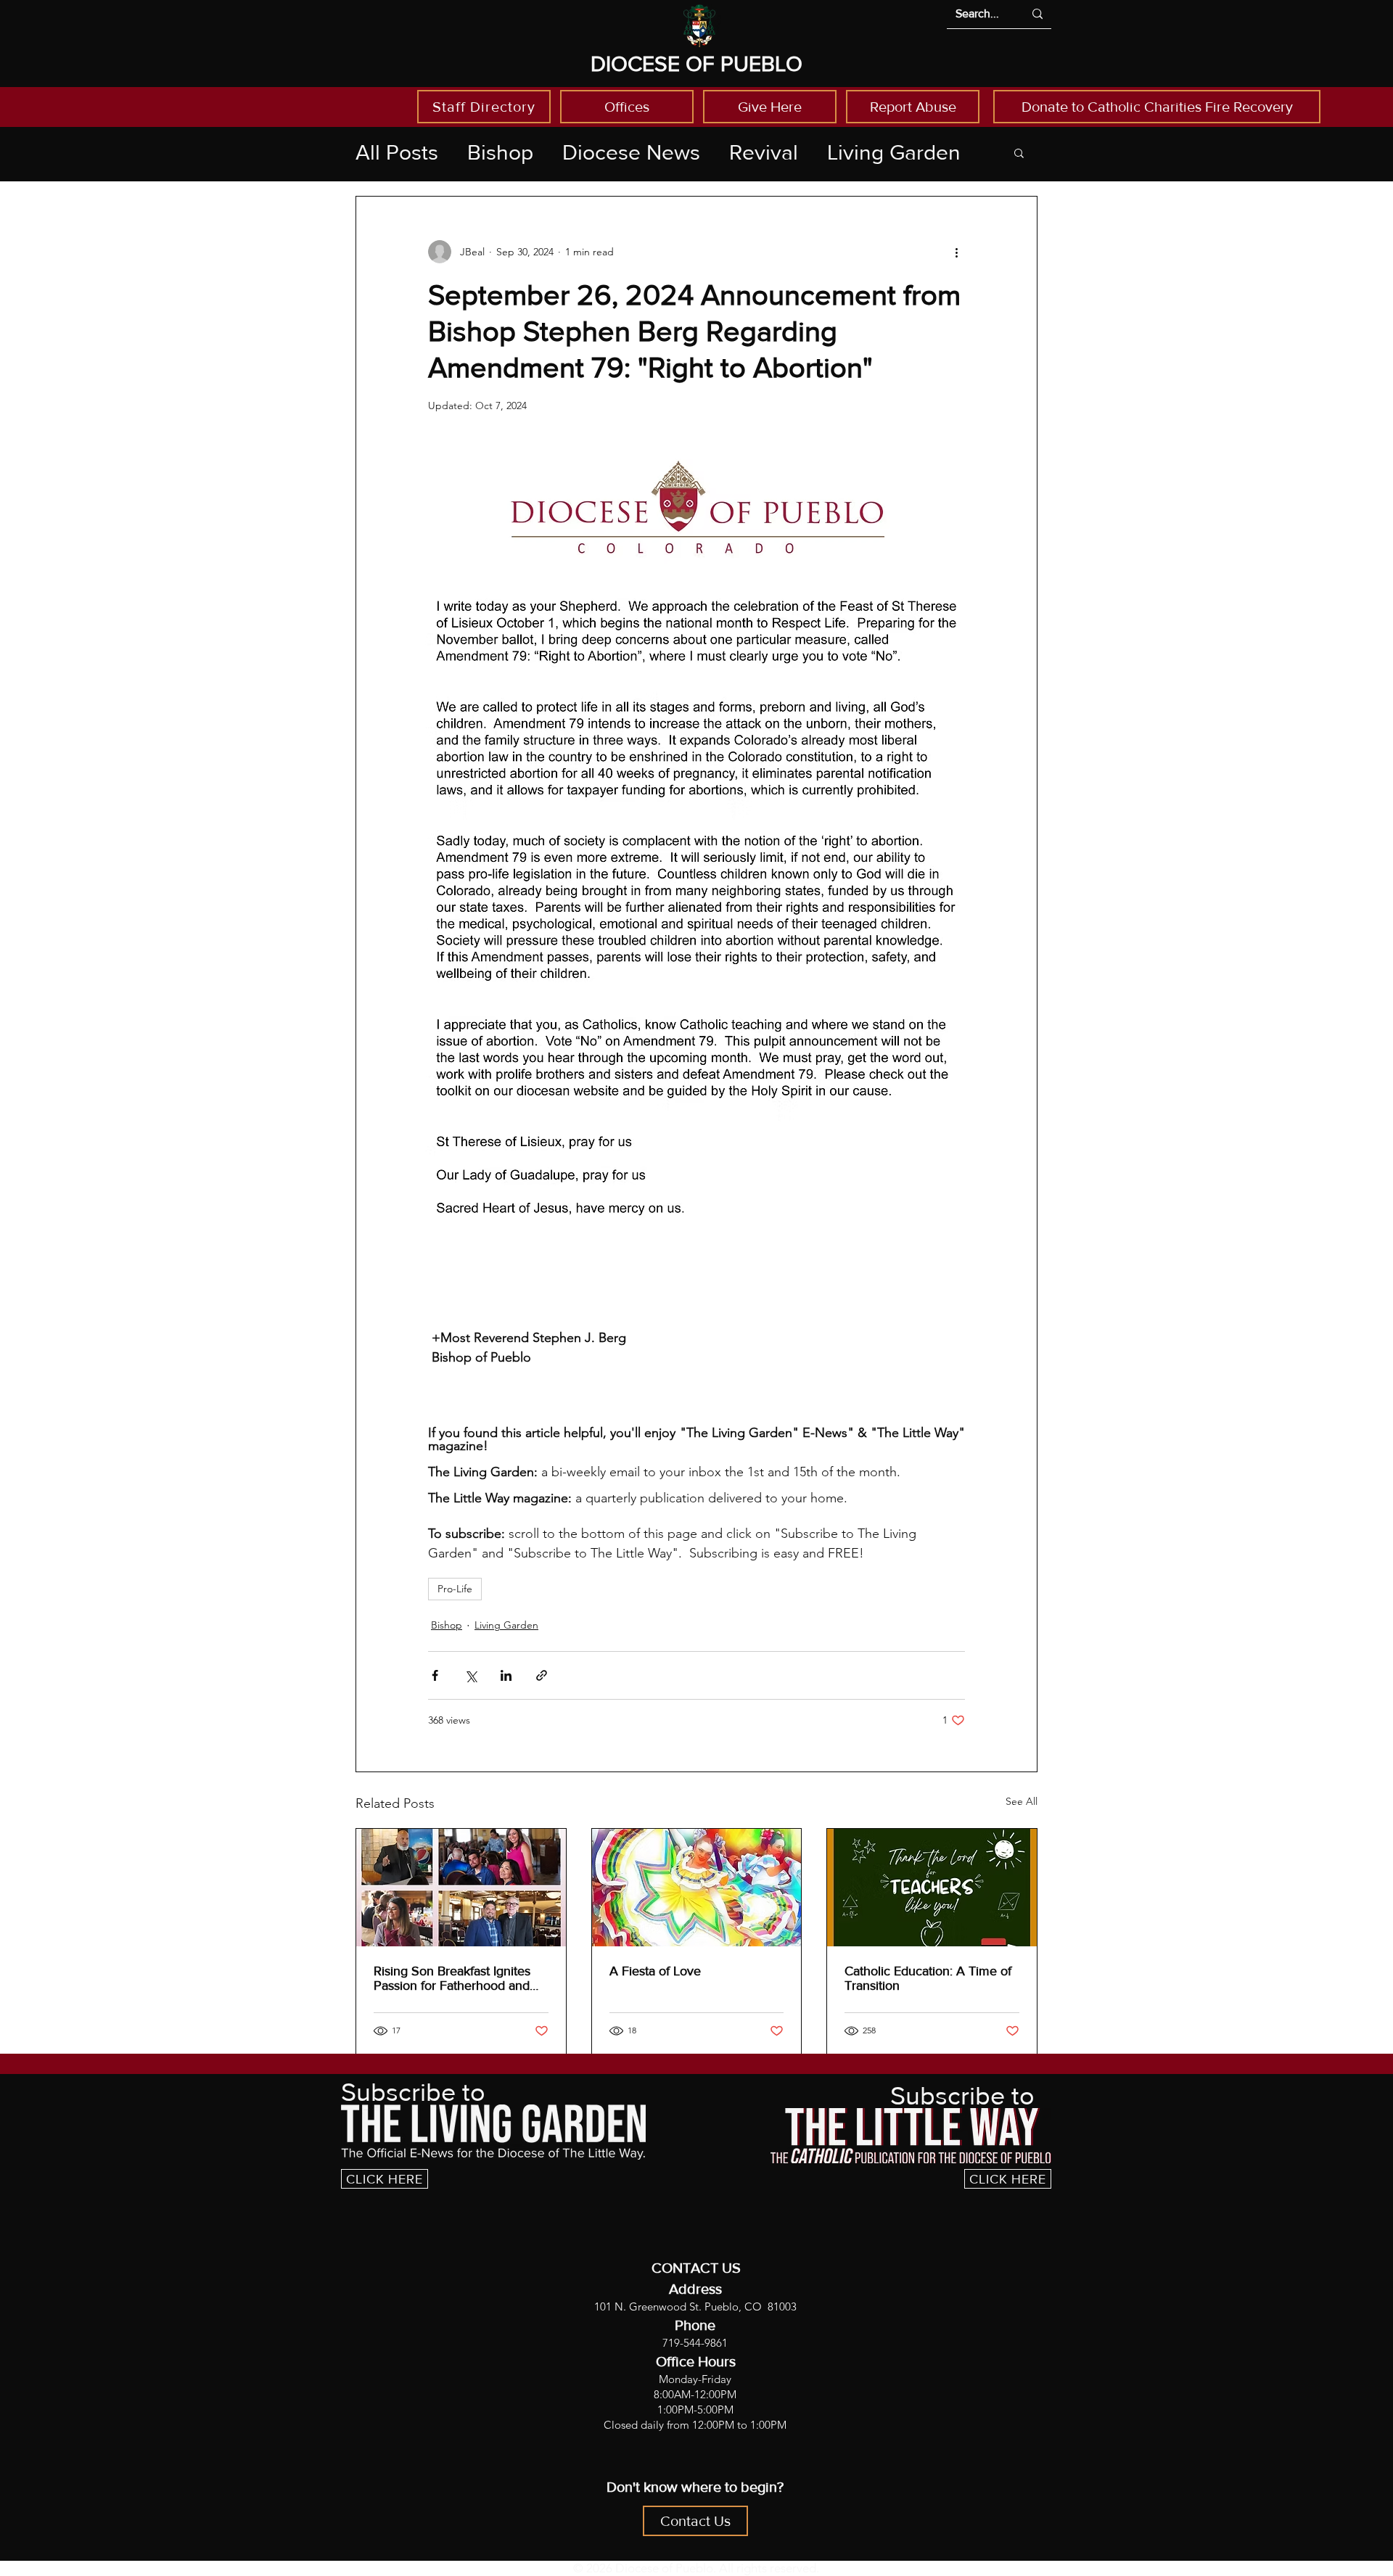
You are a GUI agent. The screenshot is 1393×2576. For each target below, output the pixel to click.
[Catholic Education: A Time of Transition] (932, 1888)
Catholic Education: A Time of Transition (928, 1978)
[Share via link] (542, 1675)
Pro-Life (455, 1589)
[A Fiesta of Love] (697, 1888)
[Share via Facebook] (435, 1675)
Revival (764, 152)
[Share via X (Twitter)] (471, 1675)
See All (1022, 1801)
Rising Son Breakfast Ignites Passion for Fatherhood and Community (452, 1978)
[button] (1019, 152)
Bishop (500, 152)
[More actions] (956, 252)
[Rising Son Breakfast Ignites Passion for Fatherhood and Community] (461, 1888)
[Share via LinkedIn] (506, 1675)
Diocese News (631, 152)
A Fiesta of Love (655, 1971)
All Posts (397, 152)
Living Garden (894, 152)
